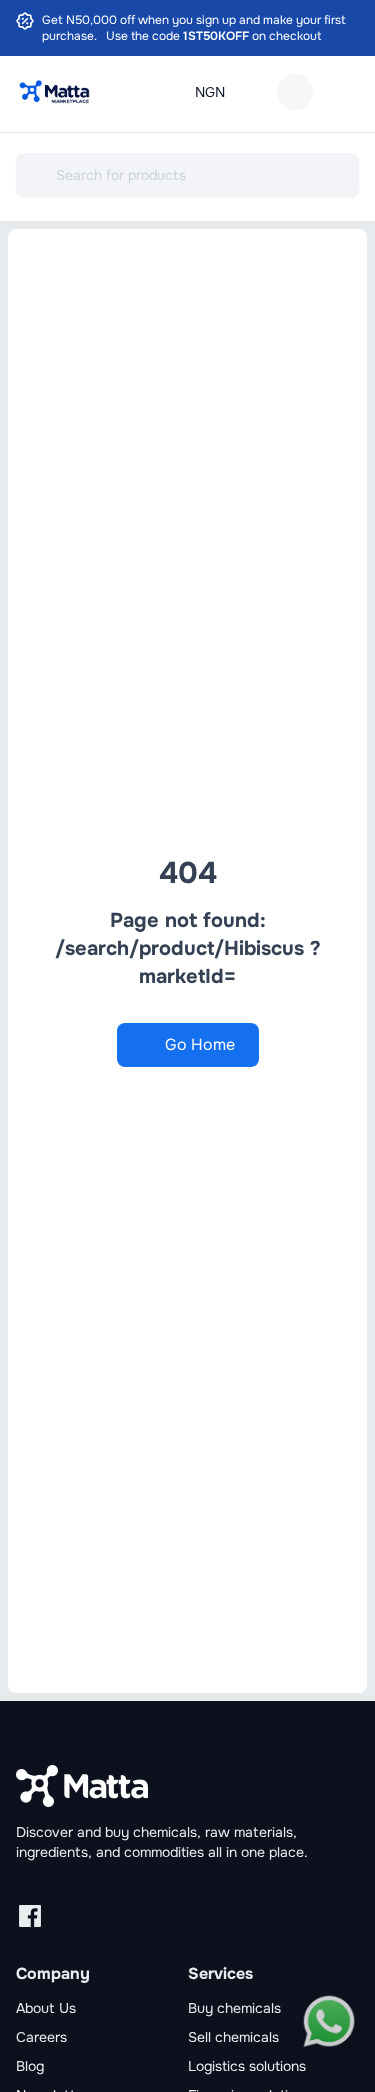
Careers (41, 2037)
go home (200, 1044)
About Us (46, 2008)
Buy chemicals (234, 2008)
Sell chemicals (233, 2037)
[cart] (295, 92)
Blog (30, 2066)
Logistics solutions (247, 2066)
